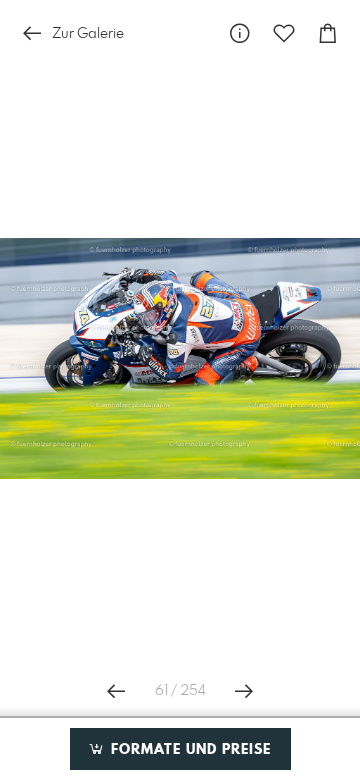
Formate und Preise (188, 750)
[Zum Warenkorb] (328, 33)
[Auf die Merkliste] (284, 33)
